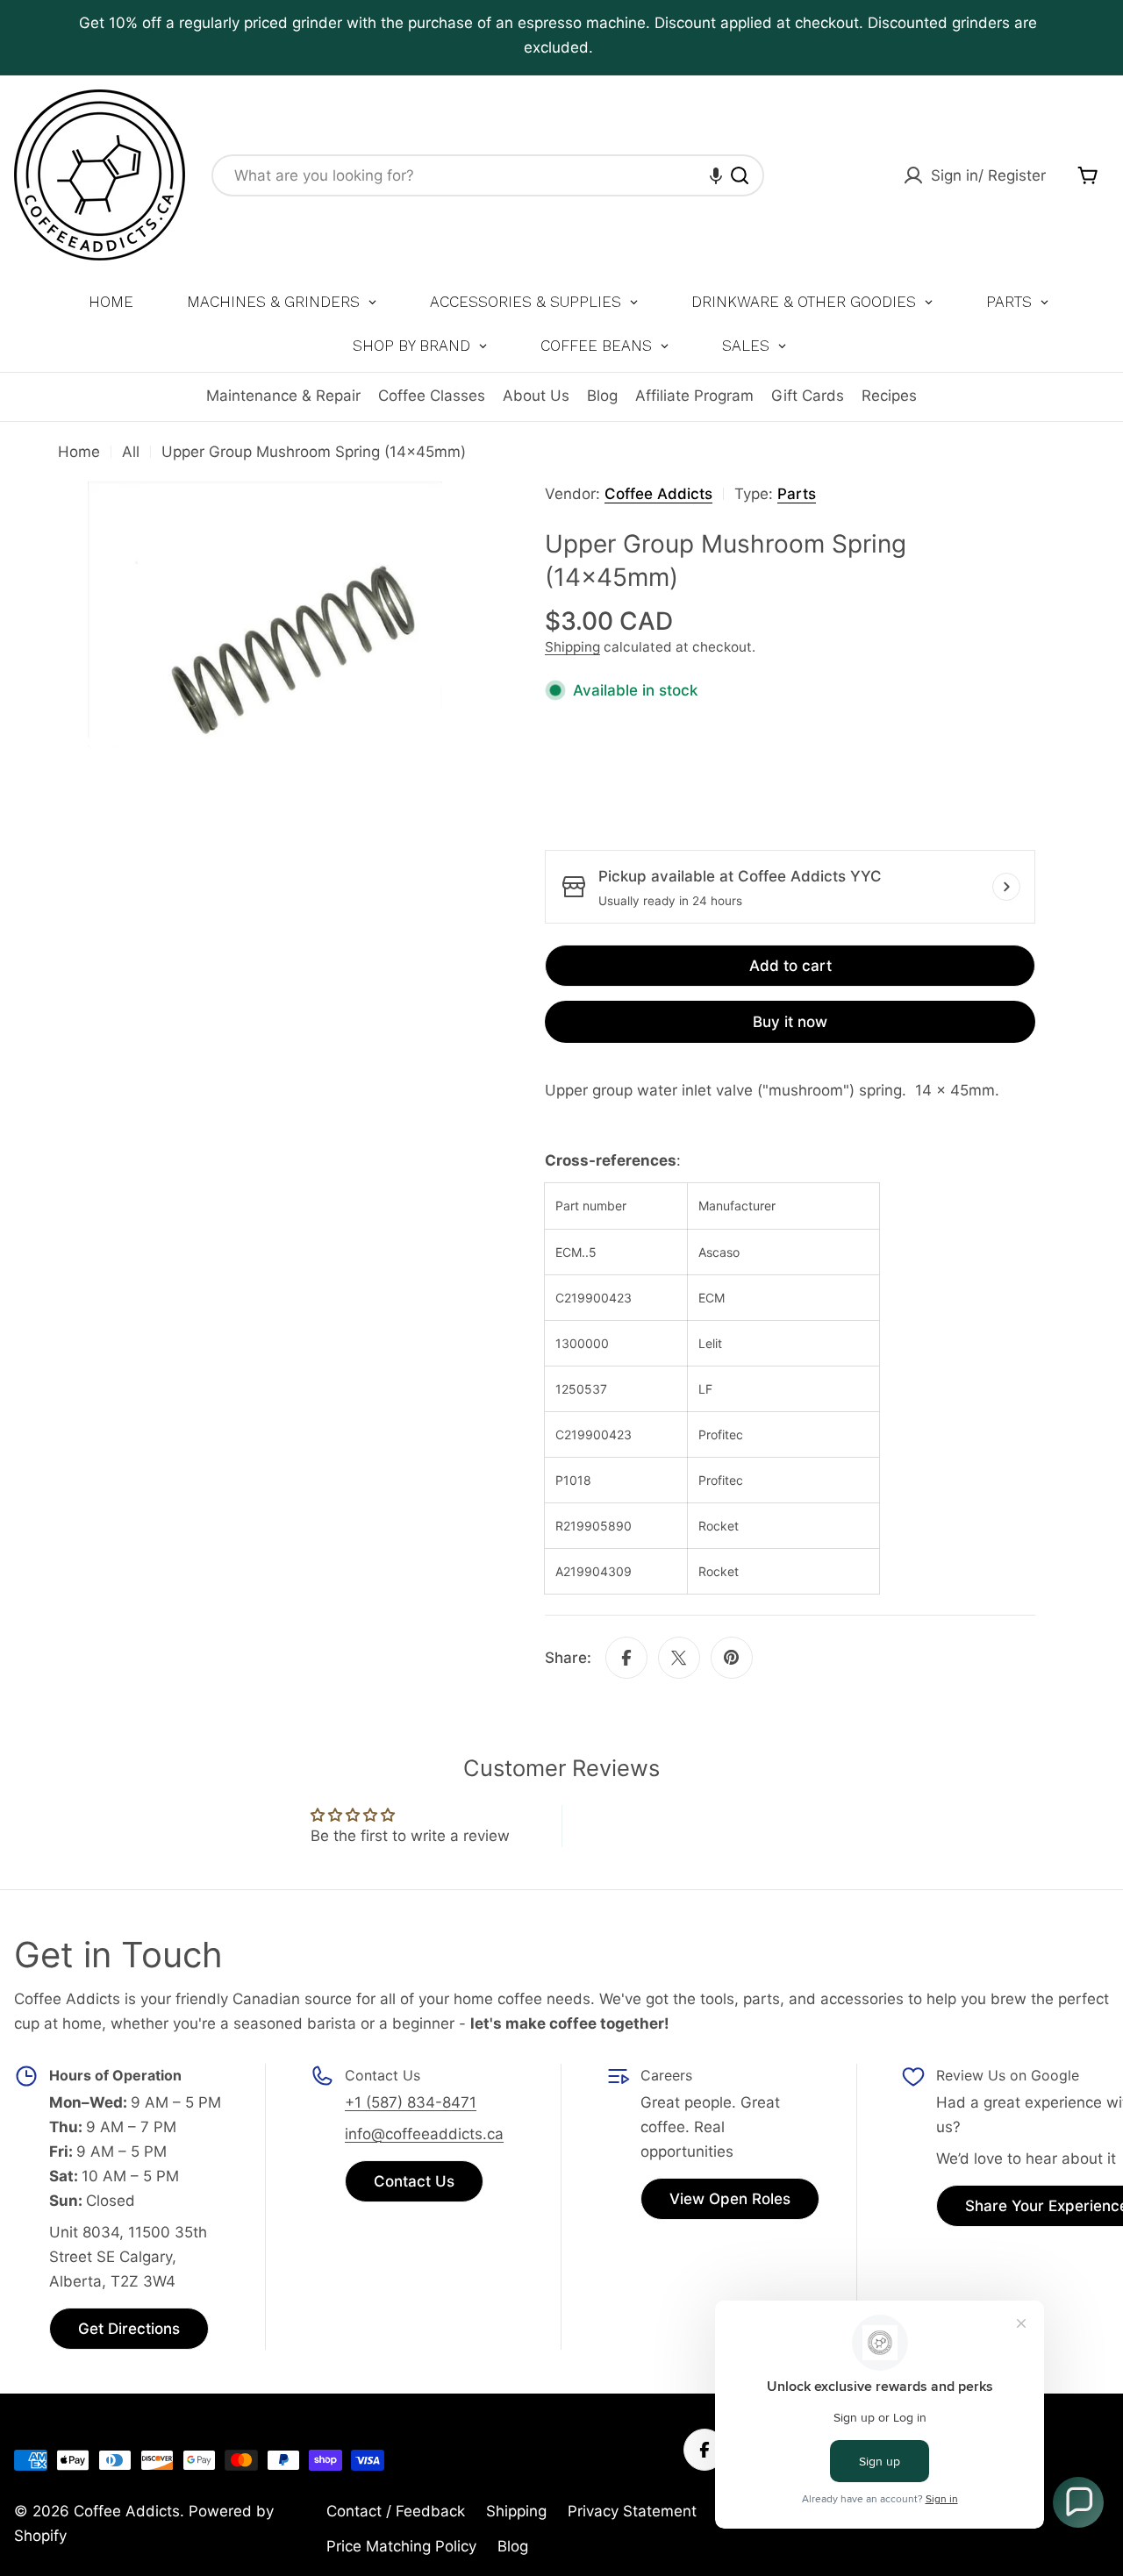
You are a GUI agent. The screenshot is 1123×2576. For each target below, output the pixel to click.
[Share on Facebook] (626, 1658)
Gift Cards (808, 396)
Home (79, 452)
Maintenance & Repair (283, 396)
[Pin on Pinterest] (732, 1658)
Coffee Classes (432, 396)
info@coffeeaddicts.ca (424, 2134)
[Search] (740, 175)
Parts (797, 494)
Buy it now (790, 1022)
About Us (536, 396)
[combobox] (488, 175)
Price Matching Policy (401, 2546)
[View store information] (1006, 887)
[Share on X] (679, 1658)
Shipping (572, 647)
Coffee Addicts (658, 494)
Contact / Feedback (396, 2511)
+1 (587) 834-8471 (411, 2102)
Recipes (889, 396)
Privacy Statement (632, 2511)
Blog (602, 396)
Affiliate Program (694, 396)
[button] (716, 175)
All (131, 452)
